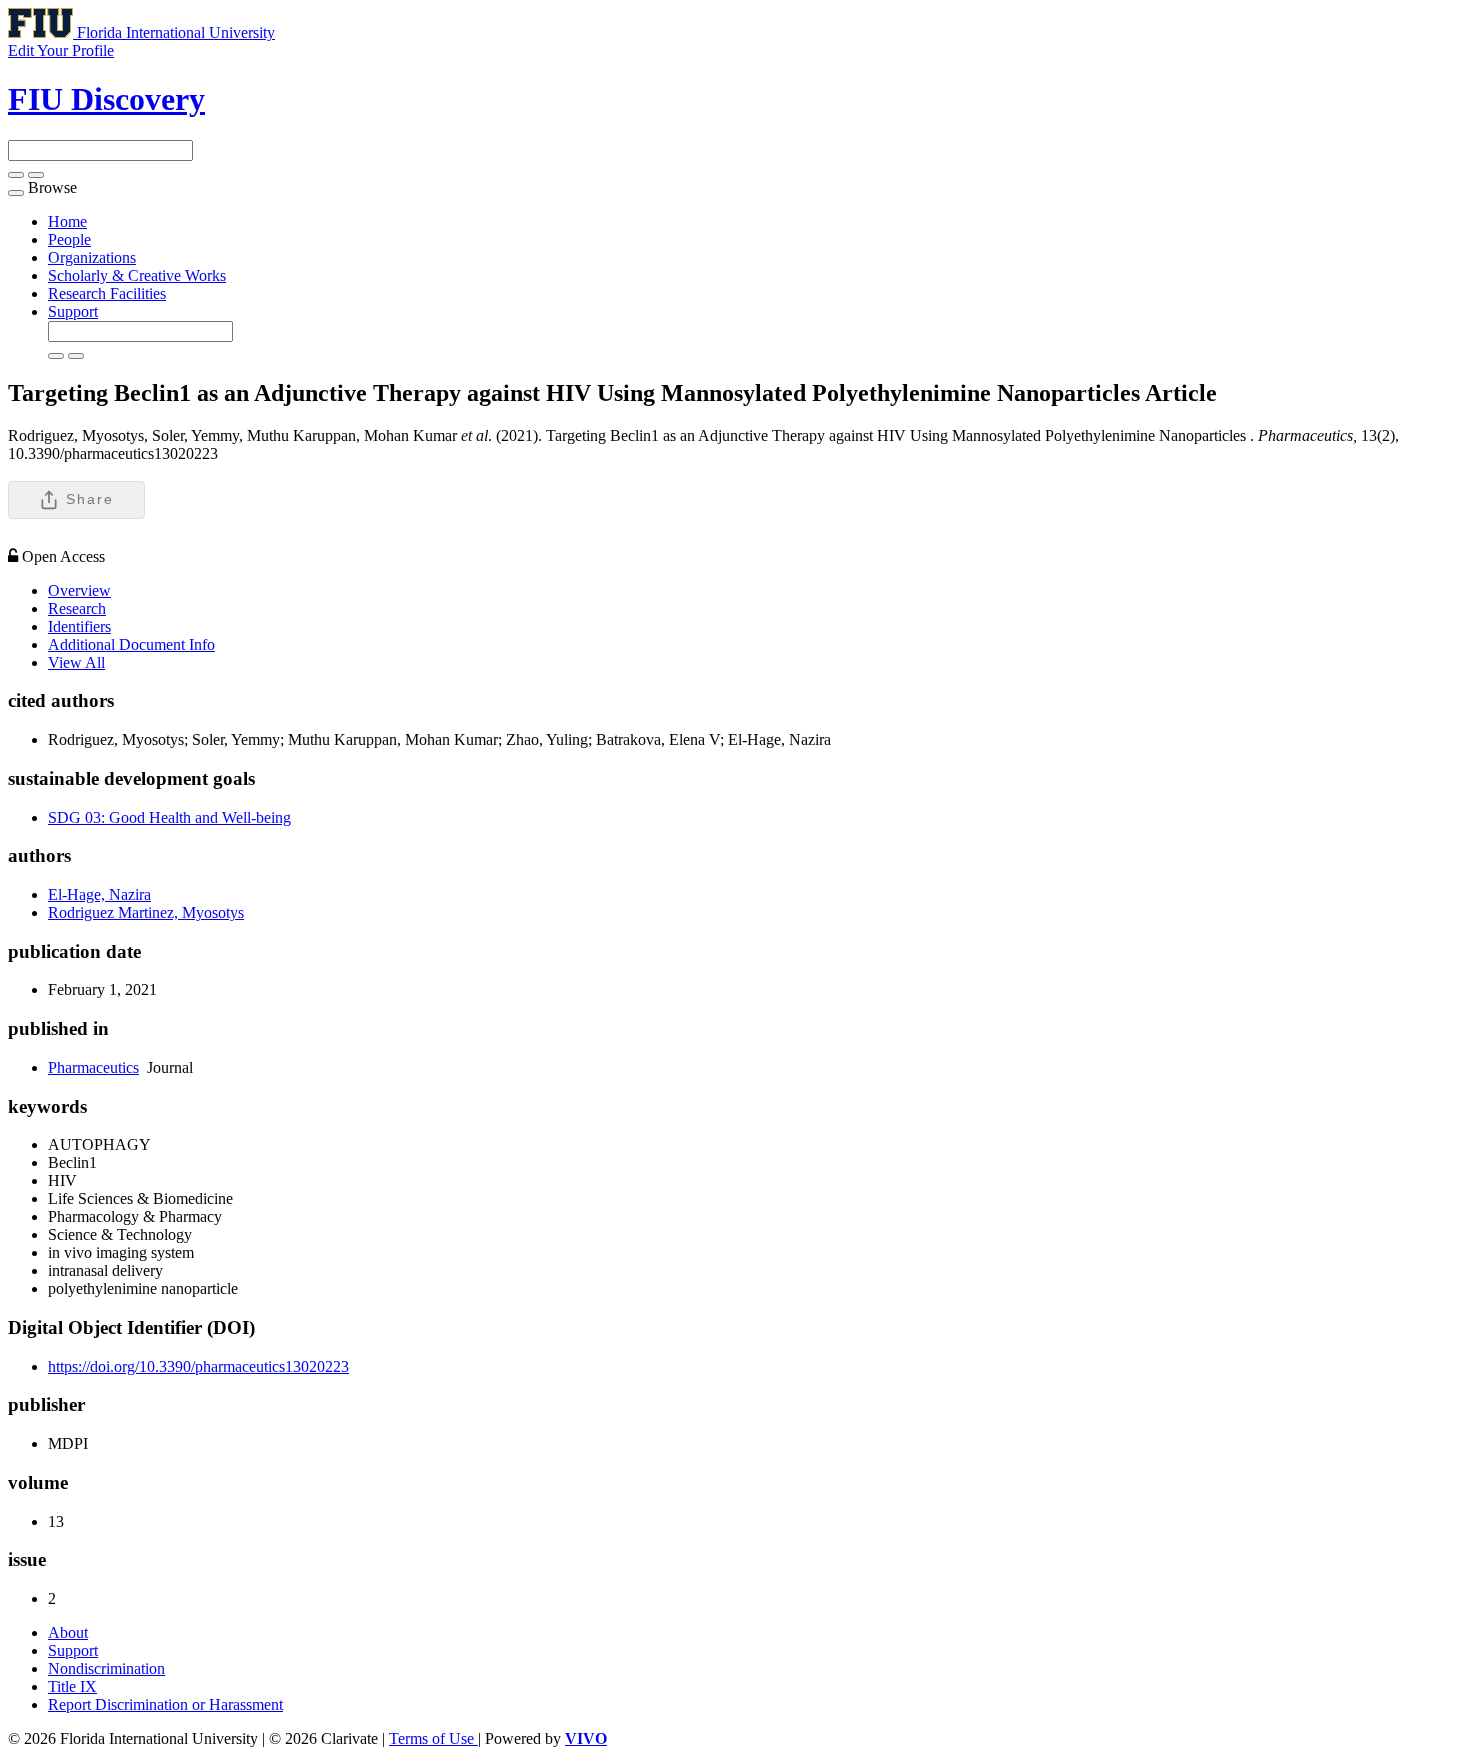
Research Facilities (107, 293)
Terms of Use (433, 1738)
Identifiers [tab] (79, 626)
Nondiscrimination (106, 1668)
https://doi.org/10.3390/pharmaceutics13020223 (198, 1366)
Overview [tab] (79, 590)
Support (73, 311)
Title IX (72, 1686)
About (68, 1632)
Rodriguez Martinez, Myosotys (146, 912)
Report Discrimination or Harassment (165, 1704)
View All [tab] (76, 662)
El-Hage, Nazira (99, 894)
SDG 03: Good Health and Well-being (169, 817)
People (69, 239)
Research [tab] (77, 608)
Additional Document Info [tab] (131, 644)
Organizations (92, 257)
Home (67, 221)
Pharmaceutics (93, 1067)
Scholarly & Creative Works (137, 275)
